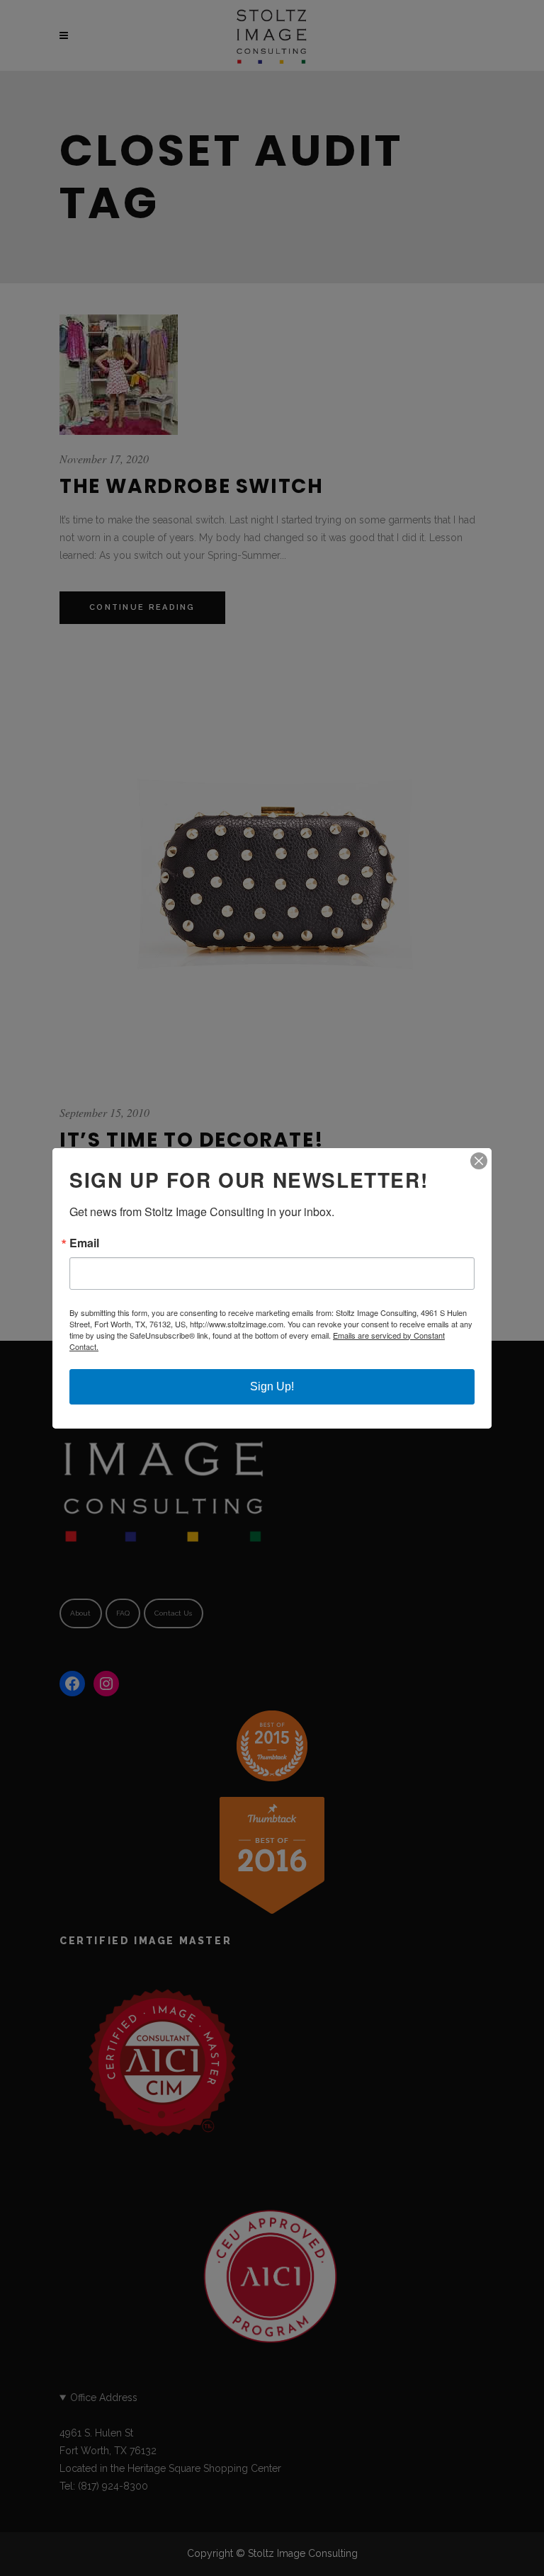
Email (84, 1243)
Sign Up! (272, 1386)
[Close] (479, 1161)
